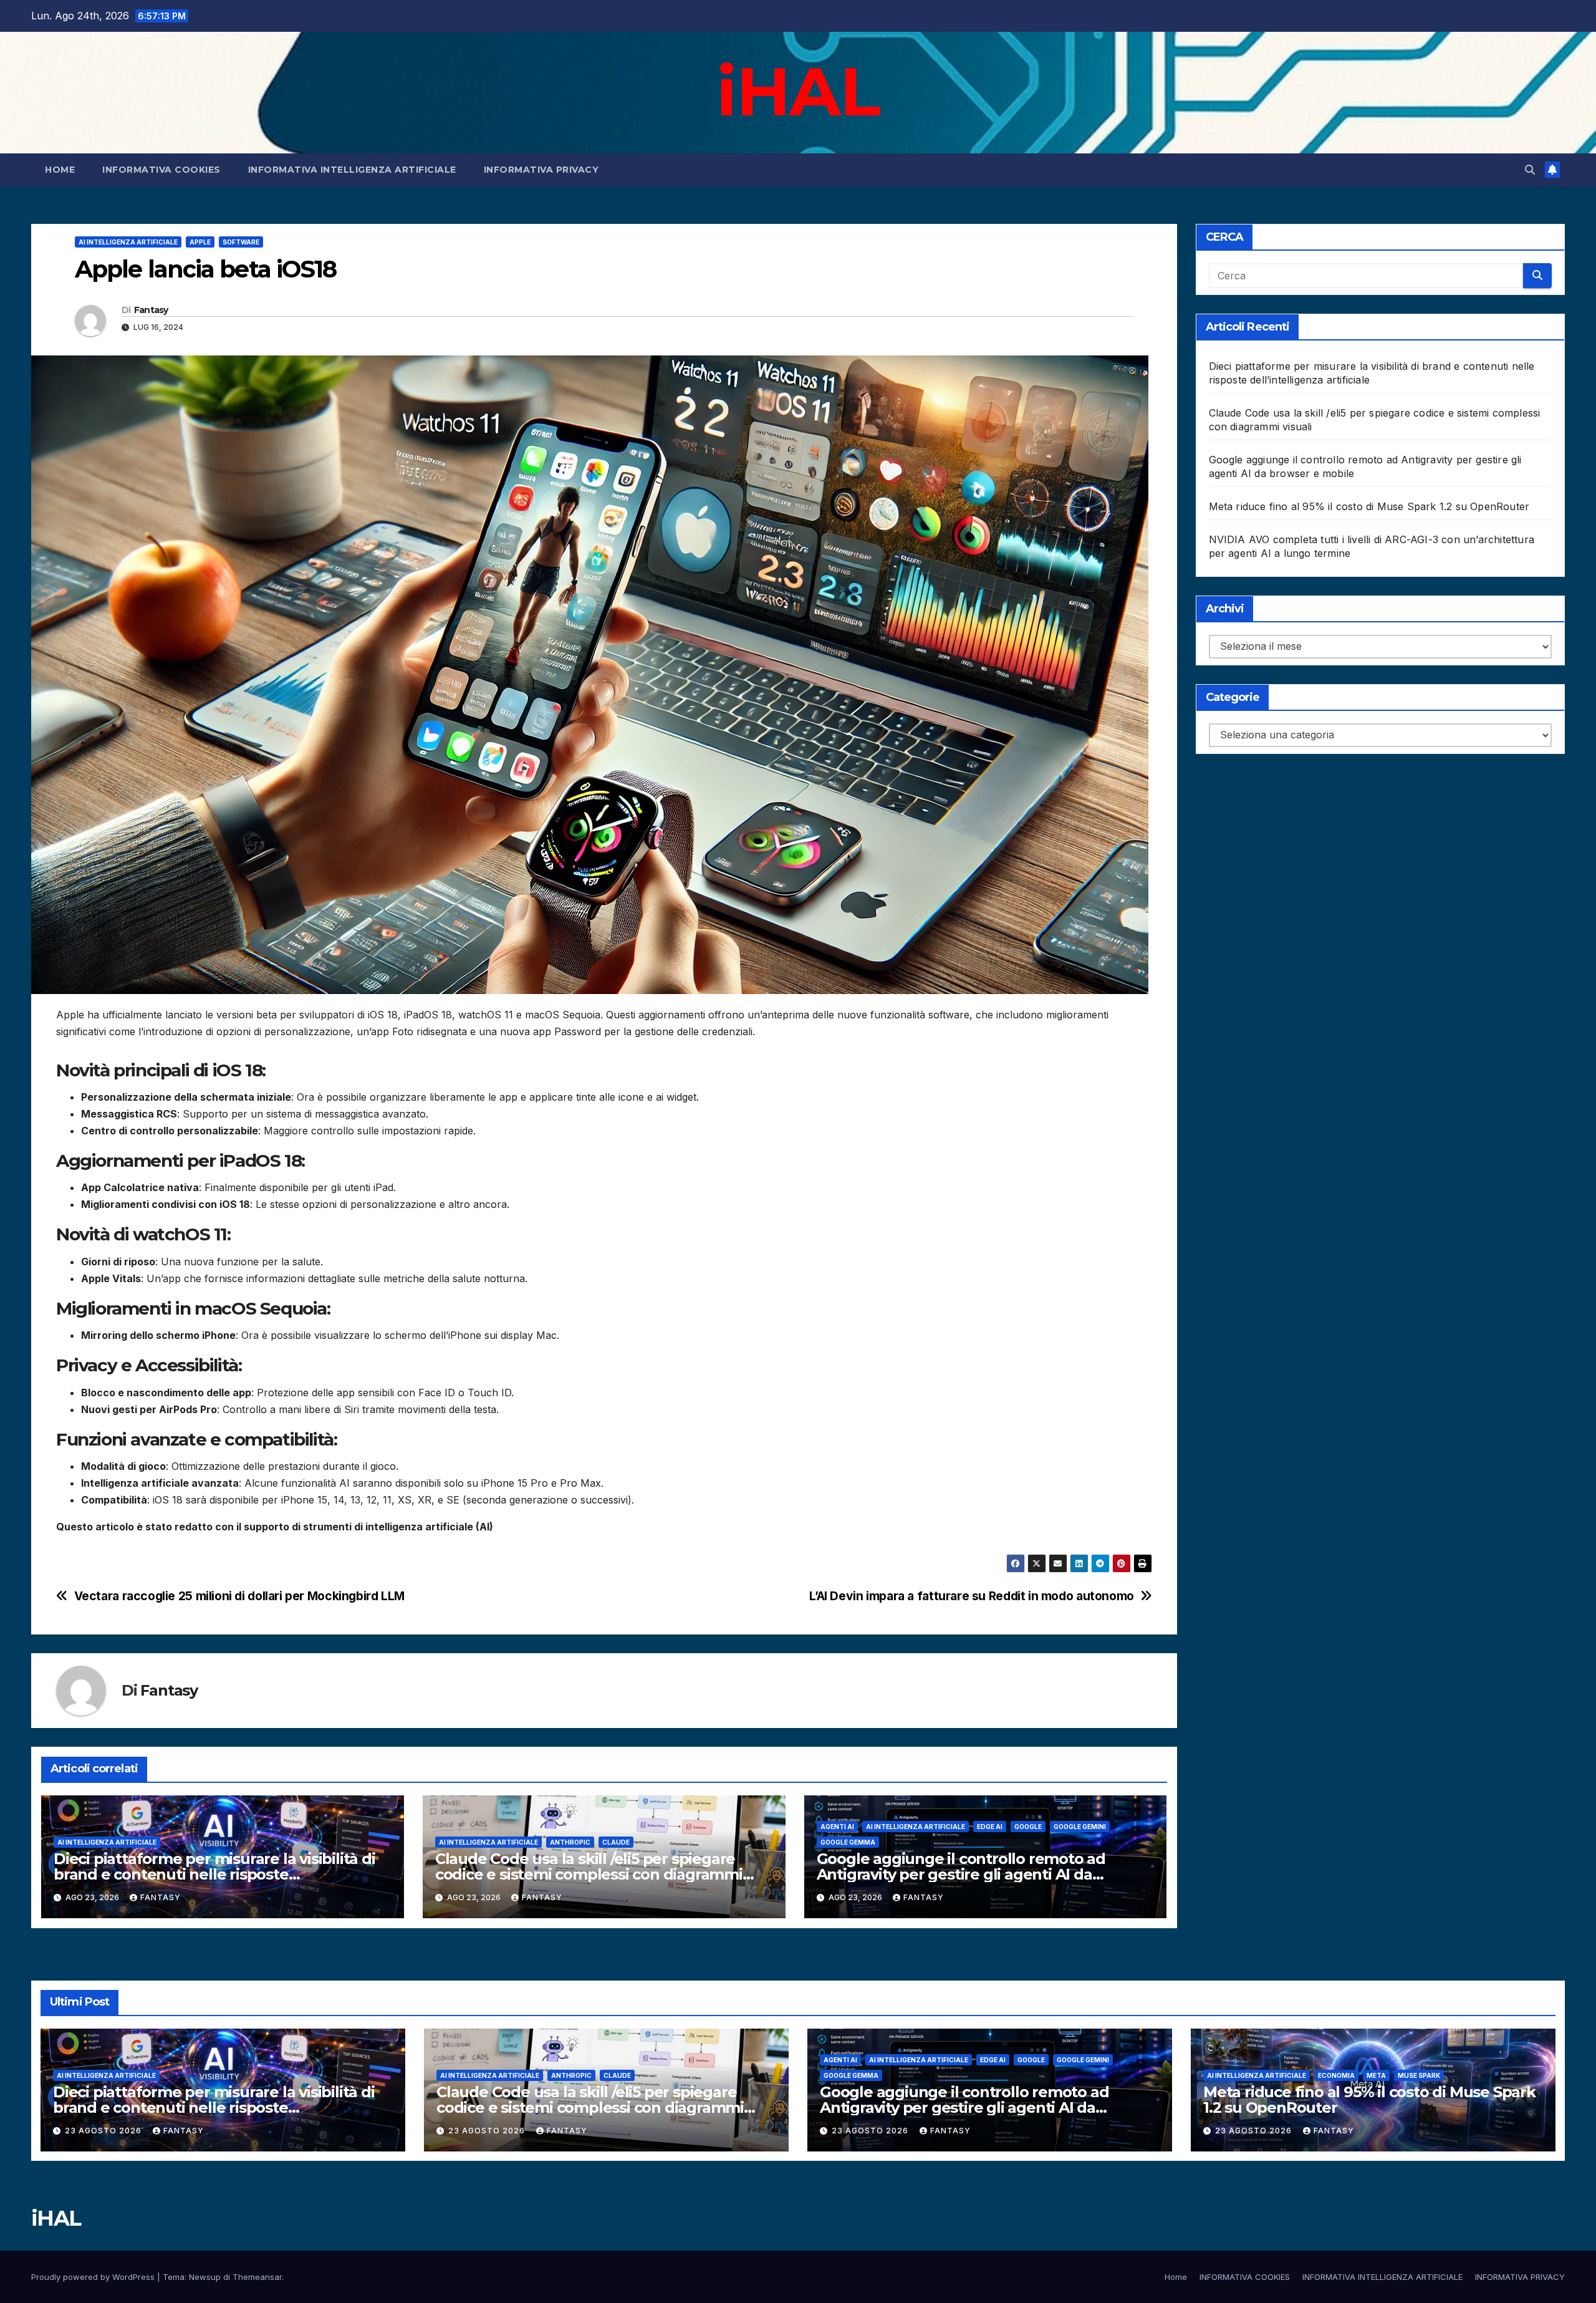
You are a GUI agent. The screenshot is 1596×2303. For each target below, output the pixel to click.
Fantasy (151, 310)
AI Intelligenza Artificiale (128, 242)
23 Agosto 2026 (104, 2131)
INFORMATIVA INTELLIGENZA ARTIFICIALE (352, 170)
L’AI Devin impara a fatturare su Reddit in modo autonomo (972, 1596)
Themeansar (257, 2277)
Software (241, 242)
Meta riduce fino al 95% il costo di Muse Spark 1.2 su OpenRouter (1369, 506)
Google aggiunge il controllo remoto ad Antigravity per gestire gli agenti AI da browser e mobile (961, 1874)
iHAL (798, 91)
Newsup (205, 2277)
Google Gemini (1080, 1827)
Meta (1376, 2075)
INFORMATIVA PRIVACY (541, 170)
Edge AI (990, 1827)
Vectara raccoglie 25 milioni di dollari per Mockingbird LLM (239, 1596)
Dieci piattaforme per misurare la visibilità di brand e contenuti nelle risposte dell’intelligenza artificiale (214, 1874)
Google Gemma (848, 1842)
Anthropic (570, 1842)
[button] (1530, 170)
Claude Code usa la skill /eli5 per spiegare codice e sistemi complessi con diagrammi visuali (589, 1874)
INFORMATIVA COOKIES (161, 170)
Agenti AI (837, 1827)
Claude (616, 1842)
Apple (200, 242)
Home (60, 170)
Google (1028, 1827)
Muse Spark (1419, 2075)
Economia (1336, 2075)
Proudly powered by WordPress (94, 2277)
